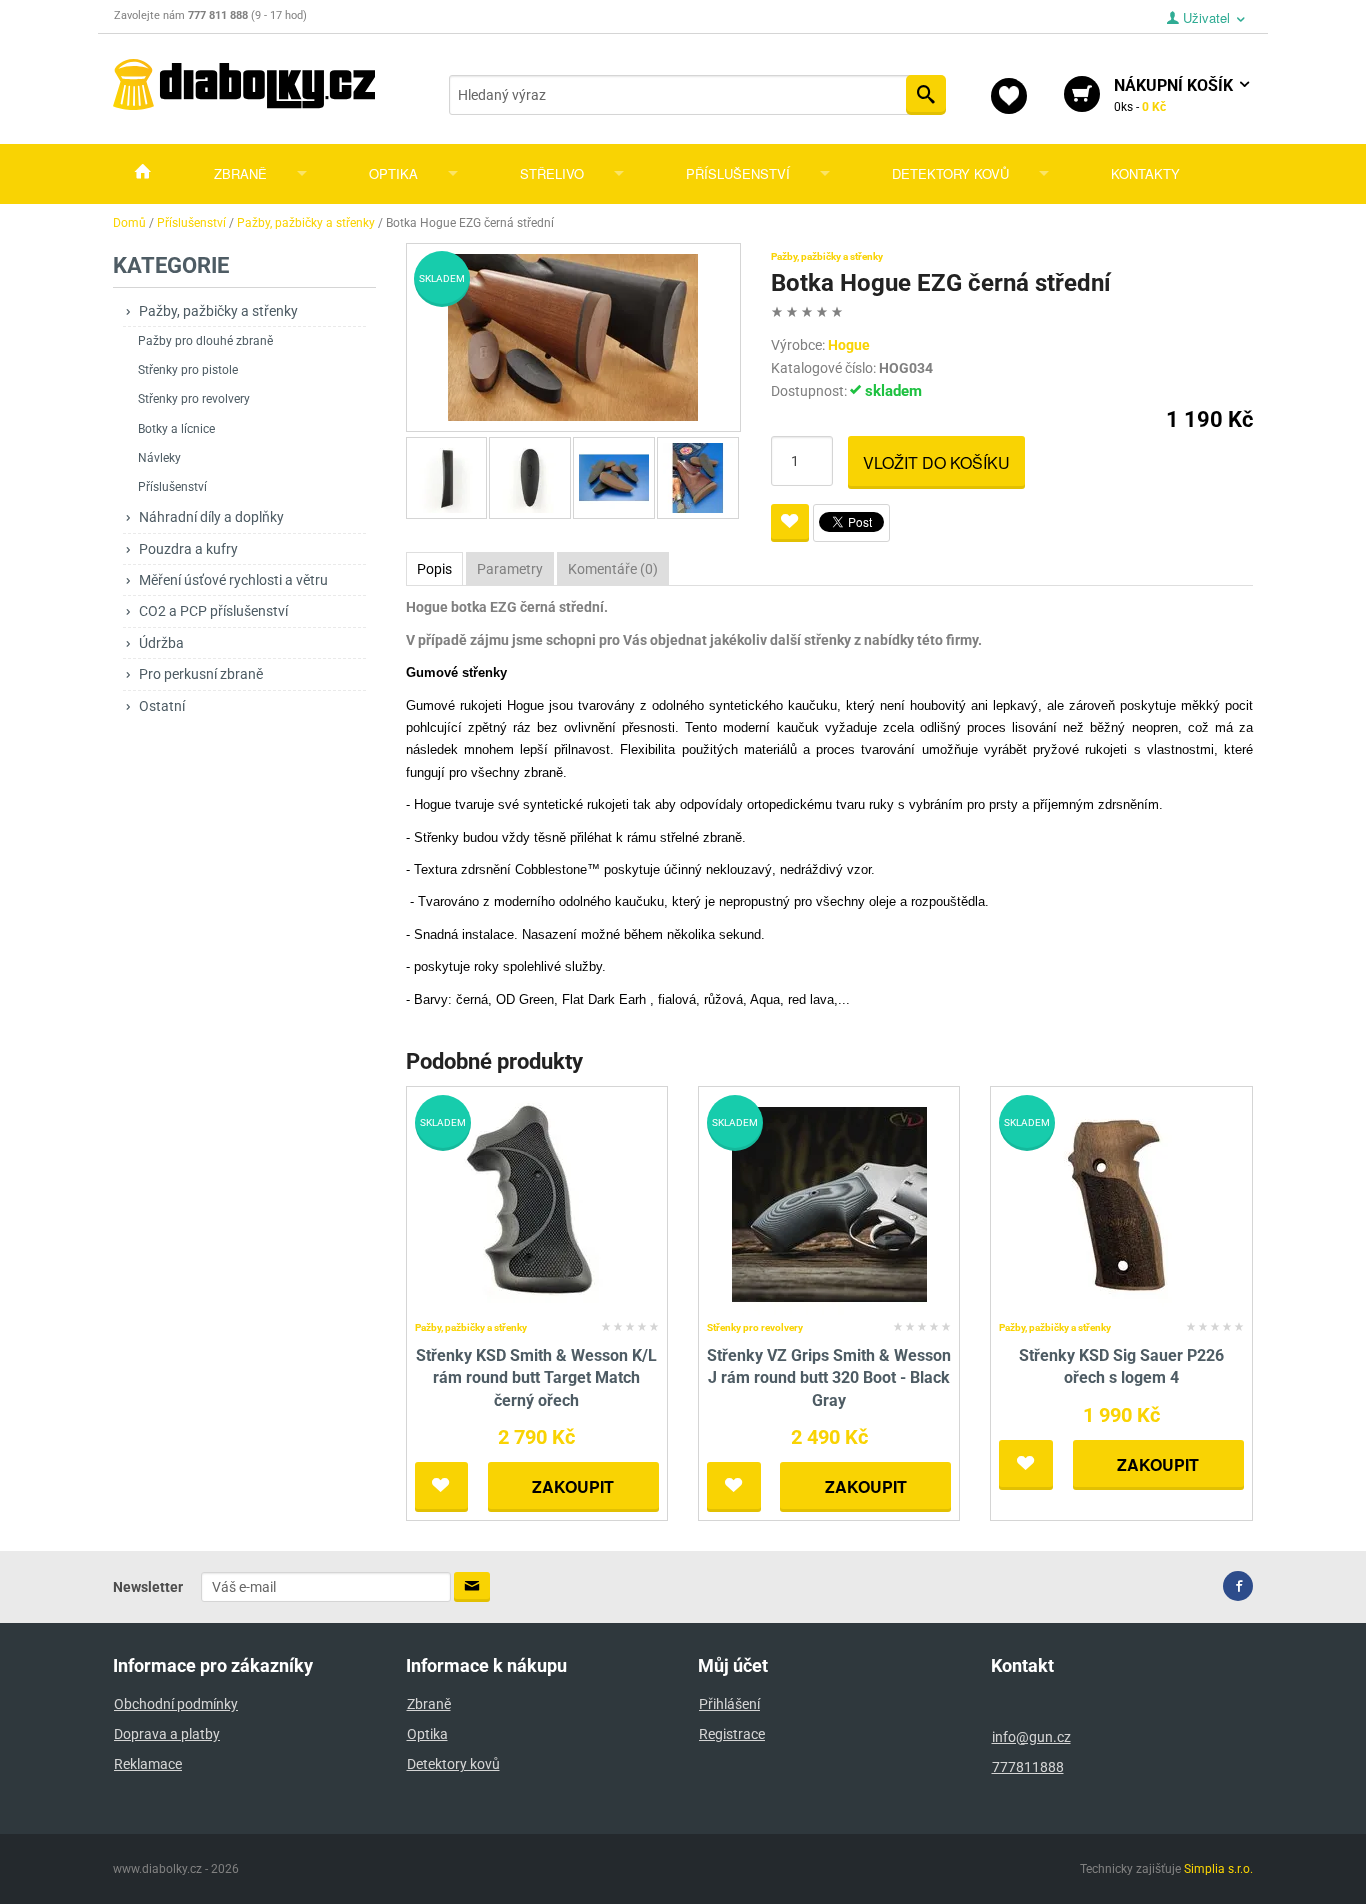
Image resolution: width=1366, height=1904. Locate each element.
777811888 (1028, 1767)
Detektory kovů (950, 173)
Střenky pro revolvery (194, 399)
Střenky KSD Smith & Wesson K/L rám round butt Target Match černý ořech (536, 1378)
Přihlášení (729, 1704)
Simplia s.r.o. (1218, 1869)
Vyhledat (926, 95)
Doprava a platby (167, 1734)
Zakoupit (573, 1486)
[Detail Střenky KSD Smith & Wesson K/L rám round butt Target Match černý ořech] (536, 1203)
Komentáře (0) (613, 569)
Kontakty (1145, 173)
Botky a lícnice (176, 429)
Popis (434, 569)
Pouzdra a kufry (188, 549)
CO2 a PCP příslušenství (213, 611)
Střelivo (552, 173)
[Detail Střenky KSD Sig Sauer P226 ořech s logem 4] (1121, 1203)
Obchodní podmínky (176, 1704)
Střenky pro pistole (188, 370)
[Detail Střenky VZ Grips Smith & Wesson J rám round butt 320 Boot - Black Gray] (829, 1203)
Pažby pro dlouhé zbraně (205, 341)
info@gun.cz (1031, 1737)
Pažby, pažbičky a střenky (218, 311)
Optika (393, 173)
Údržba (161, 643)
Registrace (732, 1734)
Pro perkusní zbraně (201, 674)
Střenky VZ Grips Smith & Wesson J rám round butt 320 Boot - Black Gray (829, 1378)
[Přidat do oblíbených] (790, 523)
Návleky (159, 458)
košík (1175, 95)
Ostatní (162, 706)
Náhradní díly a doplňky (211, 517)
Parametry (510, 569)
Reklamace (148, 1764)
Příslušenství (738, 173)
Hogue (849, 345)
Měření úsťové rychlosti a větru (233, 580)
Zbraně (240, 173)
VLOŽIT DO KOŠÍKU (936, 462)
